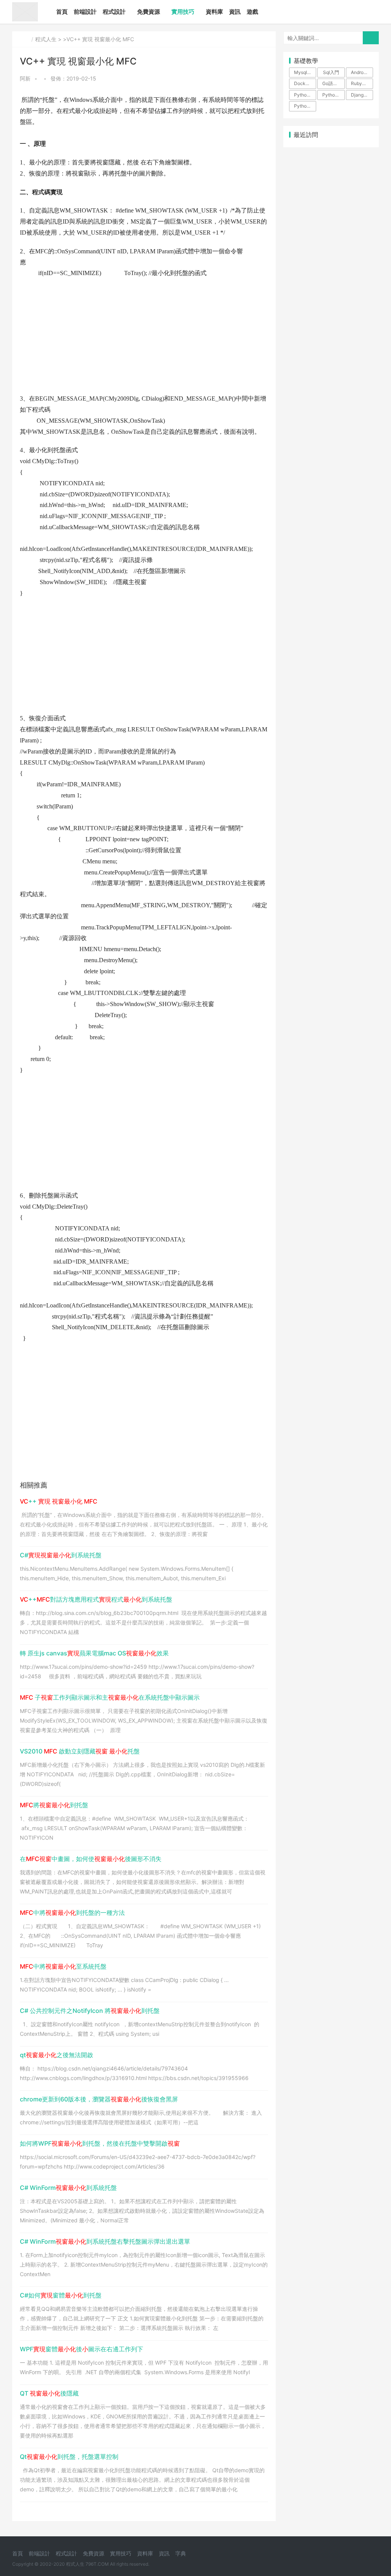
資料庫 (214, 12)
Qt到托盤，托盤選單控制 (69, 2457)
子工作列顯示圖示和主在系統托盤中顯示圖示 (110, 1697)
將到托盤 (54, 1805)
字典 (181, 2553)
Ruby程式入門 (362, 83)
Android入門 (362, 72)
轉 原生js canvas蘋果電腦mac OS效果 (94, 1653)
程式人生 (46, 39)
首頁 (62, 12)
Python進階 (333, 95)
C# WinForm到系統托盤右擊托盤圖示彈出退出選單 (105, 2241)
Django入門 (362, 95)
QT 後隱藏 (49, 2393)
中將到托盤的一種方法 (72, 1913)
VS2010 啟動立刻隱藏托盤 (80, 1751)
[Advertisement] (144, 340)
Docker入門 (305, 83)
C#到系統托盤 (61, 1555)
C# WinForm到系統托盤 (68, 2188)
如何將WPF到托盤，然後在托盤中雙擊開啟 (100, 2143)
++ (59, 1501)
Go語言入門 (333, 83)
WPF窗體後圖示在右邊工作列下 (82, 2349)
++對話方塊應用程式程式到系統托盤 (96, 1599)
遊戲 (252, 12)
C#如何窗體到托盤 (61, 2295)
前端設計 (85, 12)
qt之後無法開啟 (57, 2055)
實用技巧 (183, 12)
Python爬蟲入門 (305, 106)
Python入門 (305, 95)
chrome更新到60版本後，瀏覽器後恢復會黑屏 (99, 2099)
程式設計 (114, 12)
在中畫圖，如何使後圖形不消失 (91, 1859)
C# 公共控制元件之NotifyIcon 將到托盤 (90, 2011)
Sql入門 (331, 72)
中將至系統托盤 (63, 1966)
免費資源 (149, 12)
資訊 (235, 12)
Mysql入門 (305, 72)
